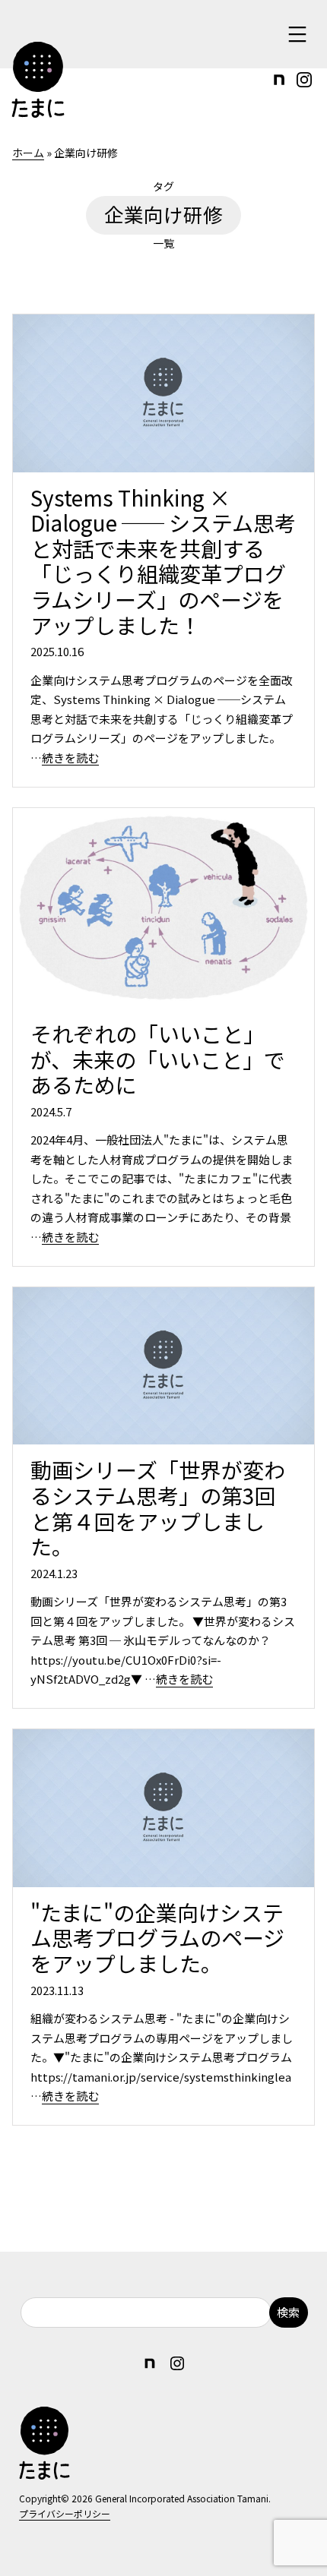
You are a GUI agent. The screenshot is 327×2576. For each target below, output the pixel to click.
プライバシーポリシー (65, 2513)
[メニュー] (295, 34)
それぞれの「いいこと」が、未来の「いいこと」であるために (158, 1059)
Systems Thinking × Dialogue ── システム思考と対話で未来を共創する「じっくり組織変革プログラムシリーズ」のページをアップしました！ (163, 561)
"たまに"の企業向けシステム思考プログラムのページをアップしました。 (157, 1938)
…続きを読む (65, 758)
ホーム (28, 153)
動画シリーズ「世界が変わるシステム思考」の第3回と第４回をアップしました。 (158, 1508)
